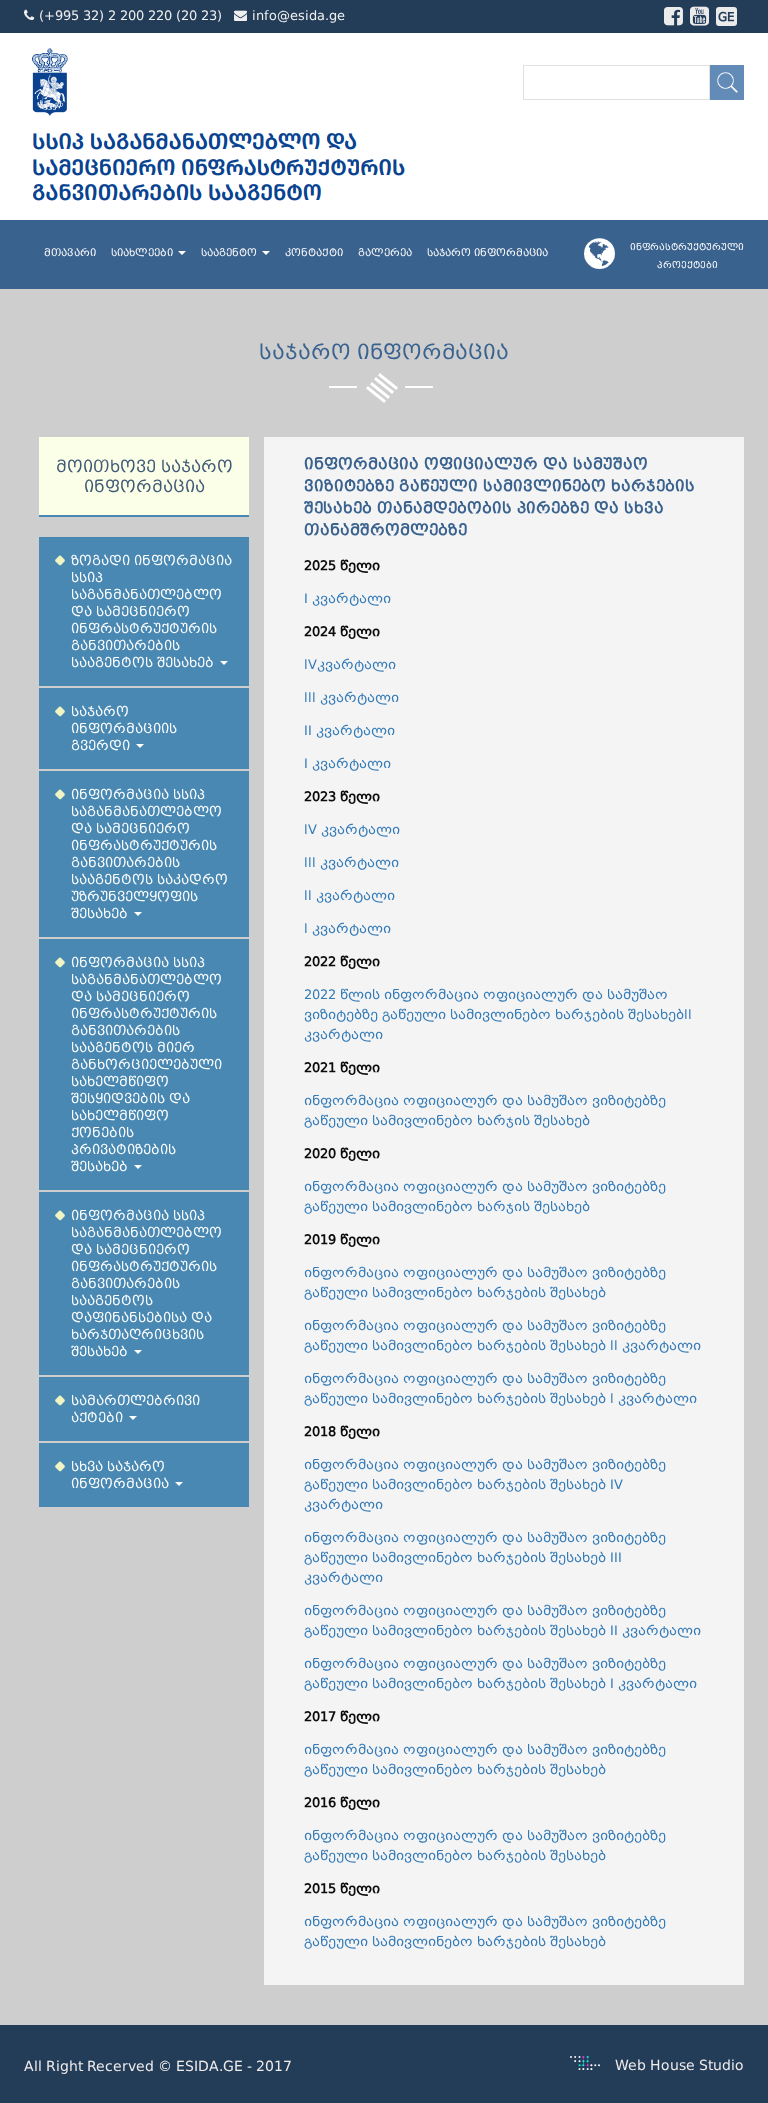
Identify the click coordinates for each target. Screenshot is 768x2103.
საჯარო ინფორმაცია (487, 252)
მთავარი (70, 252)
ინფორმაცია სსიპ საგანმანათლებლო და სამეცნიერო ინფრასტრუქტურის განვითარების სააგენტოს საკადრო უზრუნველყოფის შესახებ (149, 854)
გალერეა (385, 252)
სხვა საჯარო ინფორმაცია (122, 1475)
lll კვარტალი (351, 697)
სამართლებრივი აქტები (135, 1409)
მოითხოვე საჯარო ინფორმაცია (144, 476)
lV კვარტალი (352, 829)
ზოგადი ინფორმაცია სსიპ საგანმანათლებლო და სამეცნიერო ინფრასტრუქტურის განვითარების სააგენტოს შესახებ (151, 611)
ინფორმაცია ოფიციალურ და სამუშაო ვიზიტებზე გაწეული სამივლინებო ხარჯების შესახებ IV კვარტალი (485, 1484)
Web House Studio (679, 2065)
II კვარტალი (349, 730)
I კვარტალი (347, 598)
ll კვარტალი (349, 895)
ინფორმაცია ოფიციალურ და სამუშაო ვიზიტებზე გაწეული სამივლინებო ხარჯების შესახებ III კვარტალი (485, 1557)
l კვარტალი (347, 928)
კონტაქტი (314, 252)
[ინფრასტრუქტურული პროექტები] (607, 260)
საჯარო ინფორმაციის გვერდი (124, 728)
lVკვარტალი (350, 664)
